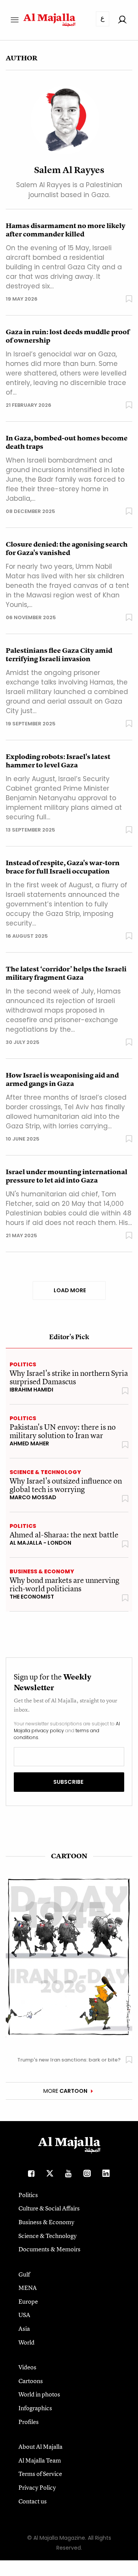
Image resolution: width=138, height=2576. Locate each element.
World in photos (39, 2394)
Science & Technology (45, 1472)
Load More (69, 1290)
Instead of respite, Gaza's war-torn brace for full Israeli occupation (63, 867)
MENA (28, 2288)
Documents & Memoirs (49, 2249)
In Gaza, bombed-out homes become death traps (67, 442)
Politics (23, 1364)
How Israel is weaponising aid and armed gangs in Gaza (62, 1079)
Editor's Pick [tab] (69, 1337)
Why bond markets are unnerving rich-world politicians (64, 1584)
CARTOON (69, 1856)
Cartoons (31, 2381)
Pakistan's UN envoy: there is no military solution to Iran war (63, 1431)
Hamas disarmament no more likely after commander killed (66, 230)
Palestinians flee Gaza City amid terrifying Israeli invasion (59, 655)
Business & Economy (42, 1571)
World (26, 2342)
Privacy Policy (37, 2487)
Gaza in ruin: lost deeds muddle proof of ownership (68, 336)
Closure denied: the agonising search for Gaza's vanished (67, 549)
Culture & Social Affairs (49, 2208)
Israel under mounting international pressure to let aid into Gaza (67, 1176)
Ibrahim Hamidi (31, 1390)
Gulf (24, 2274)
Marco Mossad (33, 1497)
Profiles (29, 2422)
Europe (28, 2301)
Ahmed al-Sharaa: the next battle (64, 1535)
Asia (24, 2328)
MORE (65, 2091)
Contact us (33, 2501)
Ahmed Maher (29, 1443)
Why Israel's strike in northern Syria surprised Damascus (69, 1377)
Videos (27, 2367)
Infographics (35, 2408)
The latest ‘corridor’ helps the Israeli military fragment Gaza (66, 973)
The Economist (32, 1597)
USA (24, 2315)
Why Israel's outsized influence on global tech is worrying (66, 1485)
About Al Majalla (40, 2447)
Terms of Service (40, 2474)
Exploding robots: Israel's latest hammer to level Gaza (58, 761)
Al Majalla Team (40, 2460)
